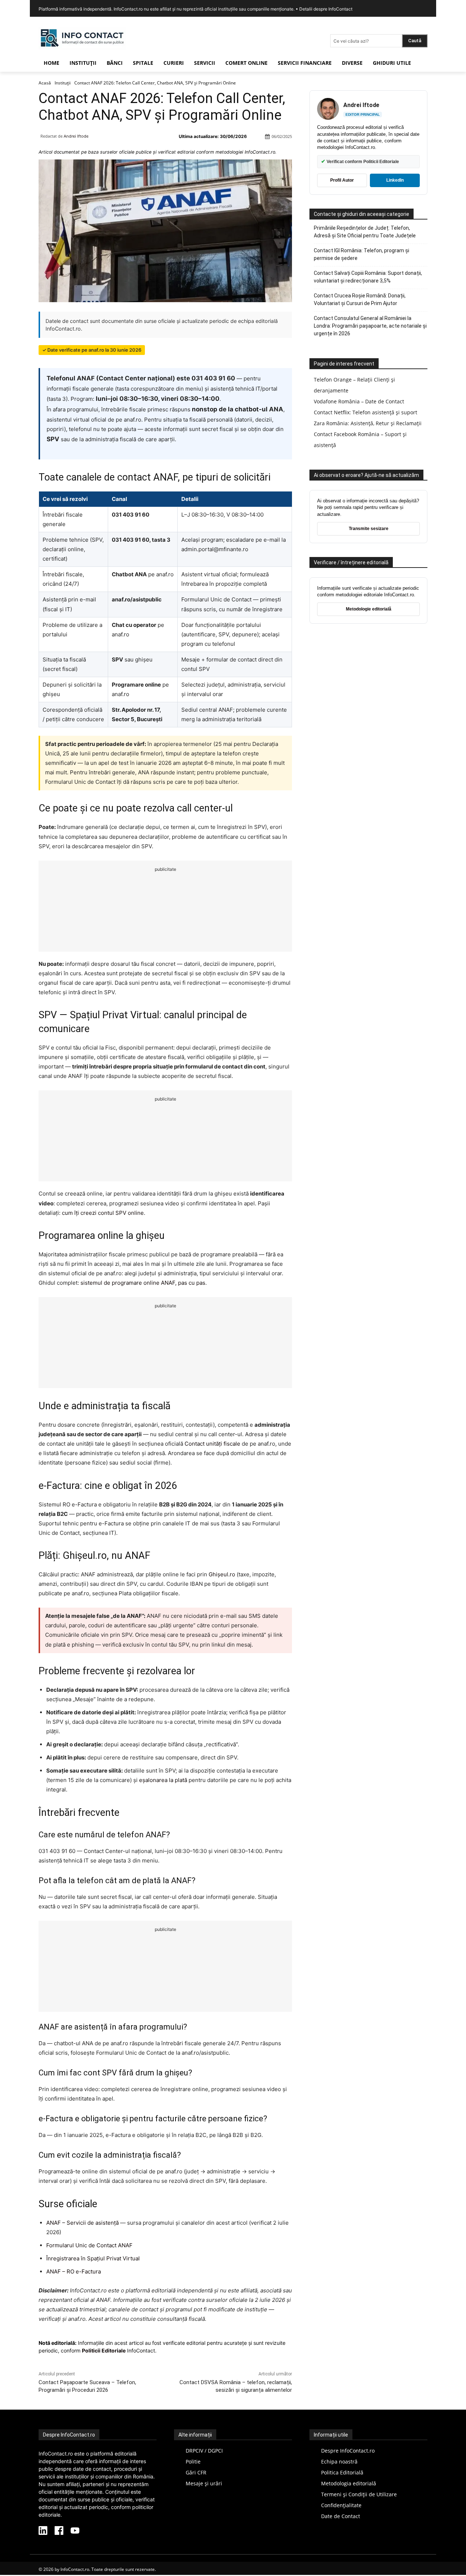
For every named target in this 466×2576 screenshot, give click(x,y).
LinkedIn (395, 180)
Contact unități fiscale (212, 1444)
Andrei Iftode (76, 136)
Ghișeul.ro (222, 1574)
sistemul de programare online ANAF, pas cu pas (143, 1283)
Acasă (45, 83)
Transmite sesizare (369, 529)
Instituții (63, 83)
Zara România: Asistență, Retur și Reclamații (368, 423)
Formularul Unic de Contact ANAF (89, 2245)
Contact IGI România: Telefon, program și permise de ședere (362, 254)
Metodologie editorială (369, 609)
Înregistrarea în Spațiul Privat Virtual (93, 2258)
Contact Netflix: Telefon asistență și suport (366, 412)
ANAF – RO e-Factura (74, 2271)
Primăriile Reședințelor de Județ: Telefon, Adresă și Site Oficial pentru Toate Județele (365, 232)
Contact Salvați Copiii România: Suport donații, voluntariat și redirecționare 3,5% (368, 277)
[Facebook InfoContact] (59, 2531)
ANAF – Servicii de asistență (82, 2223)
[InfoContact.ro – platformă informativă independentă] (82, 48)
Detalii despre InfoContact (326, 9)
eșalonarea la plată (163, 1780)
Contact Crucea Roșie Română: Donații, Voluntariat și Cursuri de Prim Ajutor (360, 299)
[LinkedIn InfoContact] (43, 2531)
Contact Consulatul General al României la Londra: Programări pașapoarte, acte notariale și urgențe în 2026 (370, 326)
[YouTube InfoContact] (75, 2531)
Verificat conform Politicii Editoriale (360, 161)
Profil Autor (342, 180)
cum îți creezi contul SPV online (103, 1213)
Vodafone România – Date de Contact (359, 401)
